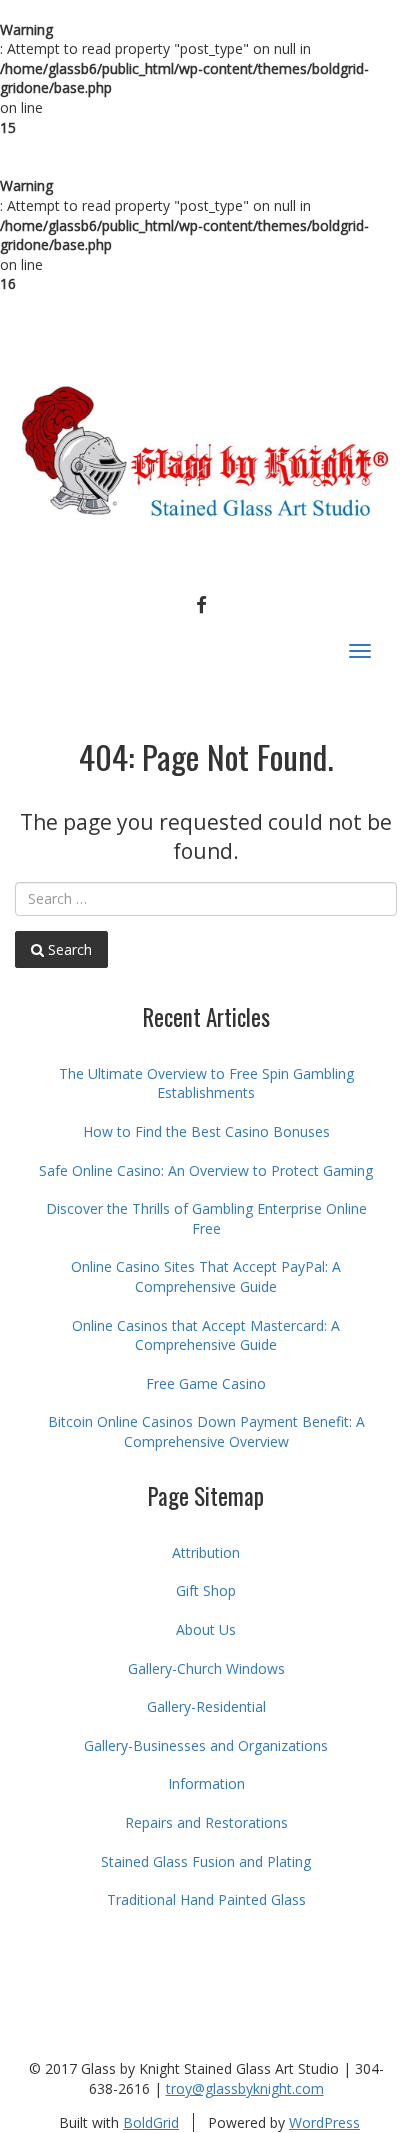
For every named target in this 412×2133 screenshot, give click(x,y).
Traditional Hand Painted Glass (206, 1899)
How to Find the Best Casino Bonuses (206, 1131)
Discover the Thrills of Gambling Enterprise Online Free (206, 1218)
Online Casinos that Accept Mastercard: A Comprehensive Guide (206, 1335)
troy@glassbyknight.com (245, 2088)
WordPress (324, 2122)
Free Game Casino (206, 1383)
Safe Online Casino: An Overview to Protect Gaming (206, 1170)
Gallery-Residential (206, 1706)
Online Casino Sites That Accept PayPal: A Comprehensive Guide (206, 1276)
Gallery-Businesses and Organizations (206, 1745)
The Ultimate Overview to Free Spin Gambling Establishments (206, 1083)
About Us (206, 1629)
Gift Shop (206, 1590)
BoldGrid (151, 2122)
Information (206, 1783)
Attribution (206, 1552)
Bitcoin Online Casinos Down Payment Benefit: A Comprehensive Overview (206, 1431)
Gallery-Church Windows (206, 1668)
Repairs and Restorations (206, 1822)
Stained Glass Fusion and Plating (206, 1861)
